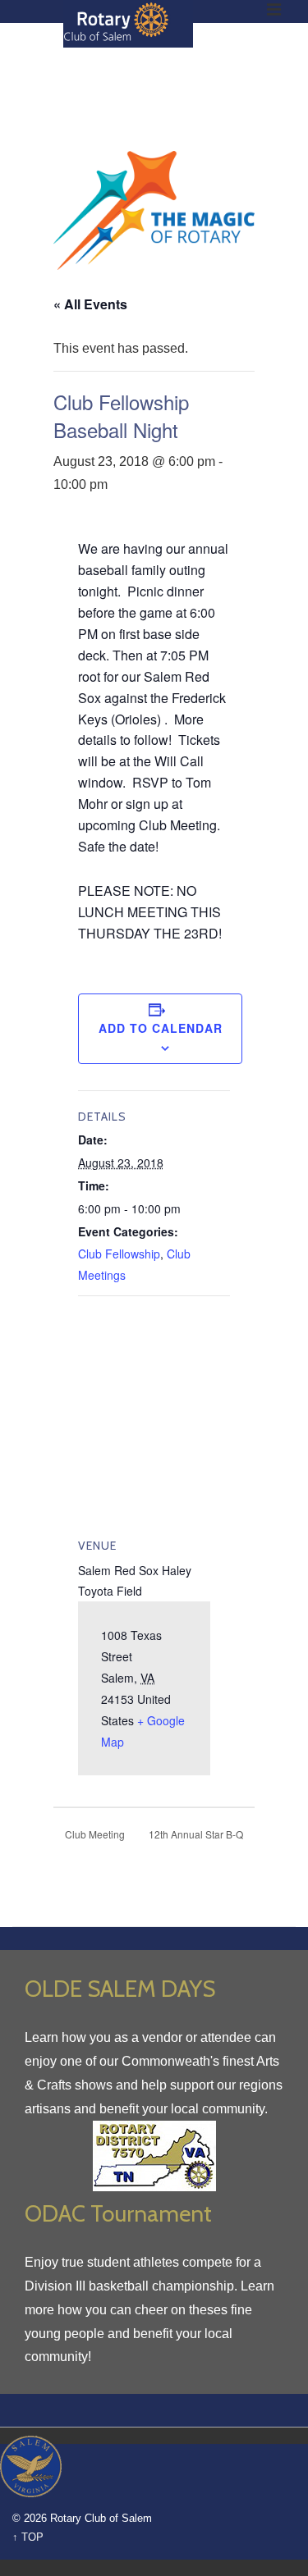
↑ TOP (28, 2537)
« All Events (90, 304)
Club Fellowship (119, 1254)
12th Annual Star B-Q (197, 1834)
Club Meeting (94, 1834)
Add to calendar (161, 1028)
